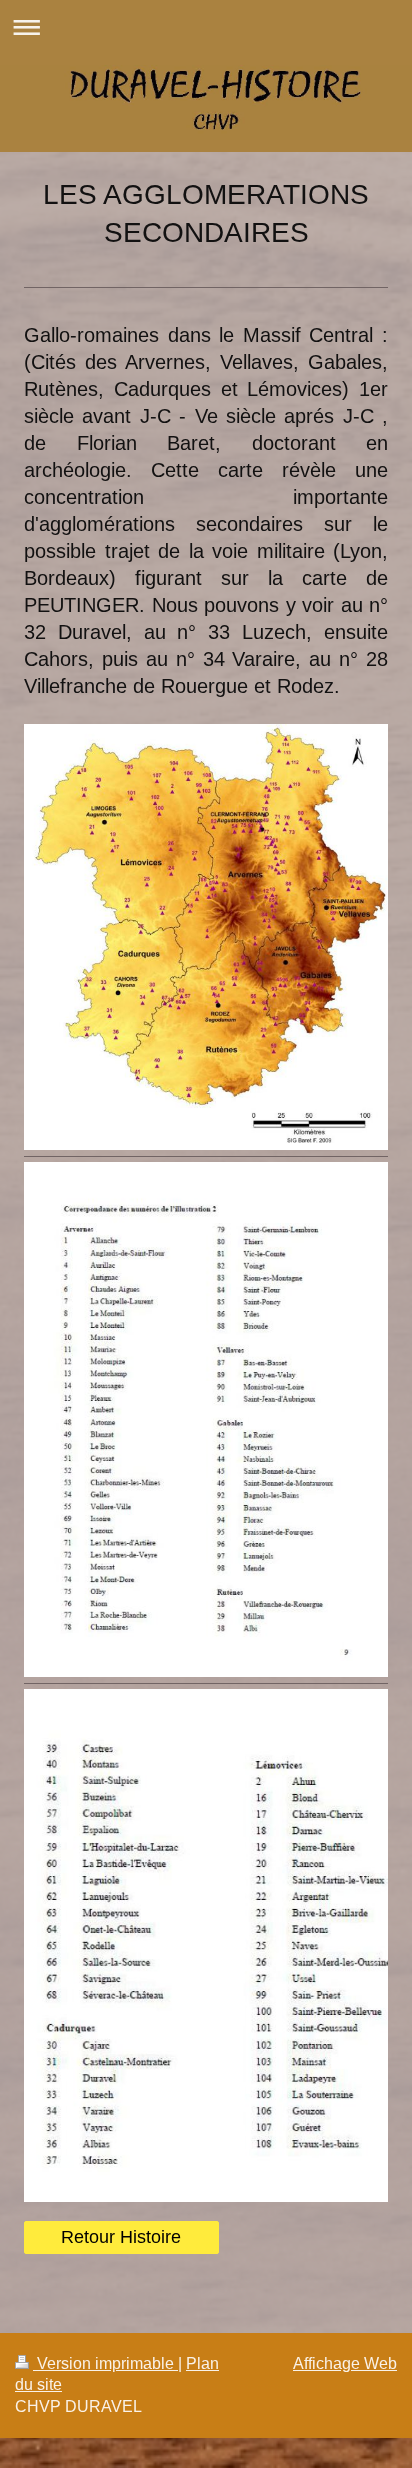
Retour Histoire (121, 2237)
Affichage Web (345, 2363)
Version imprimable (105, 2363)
